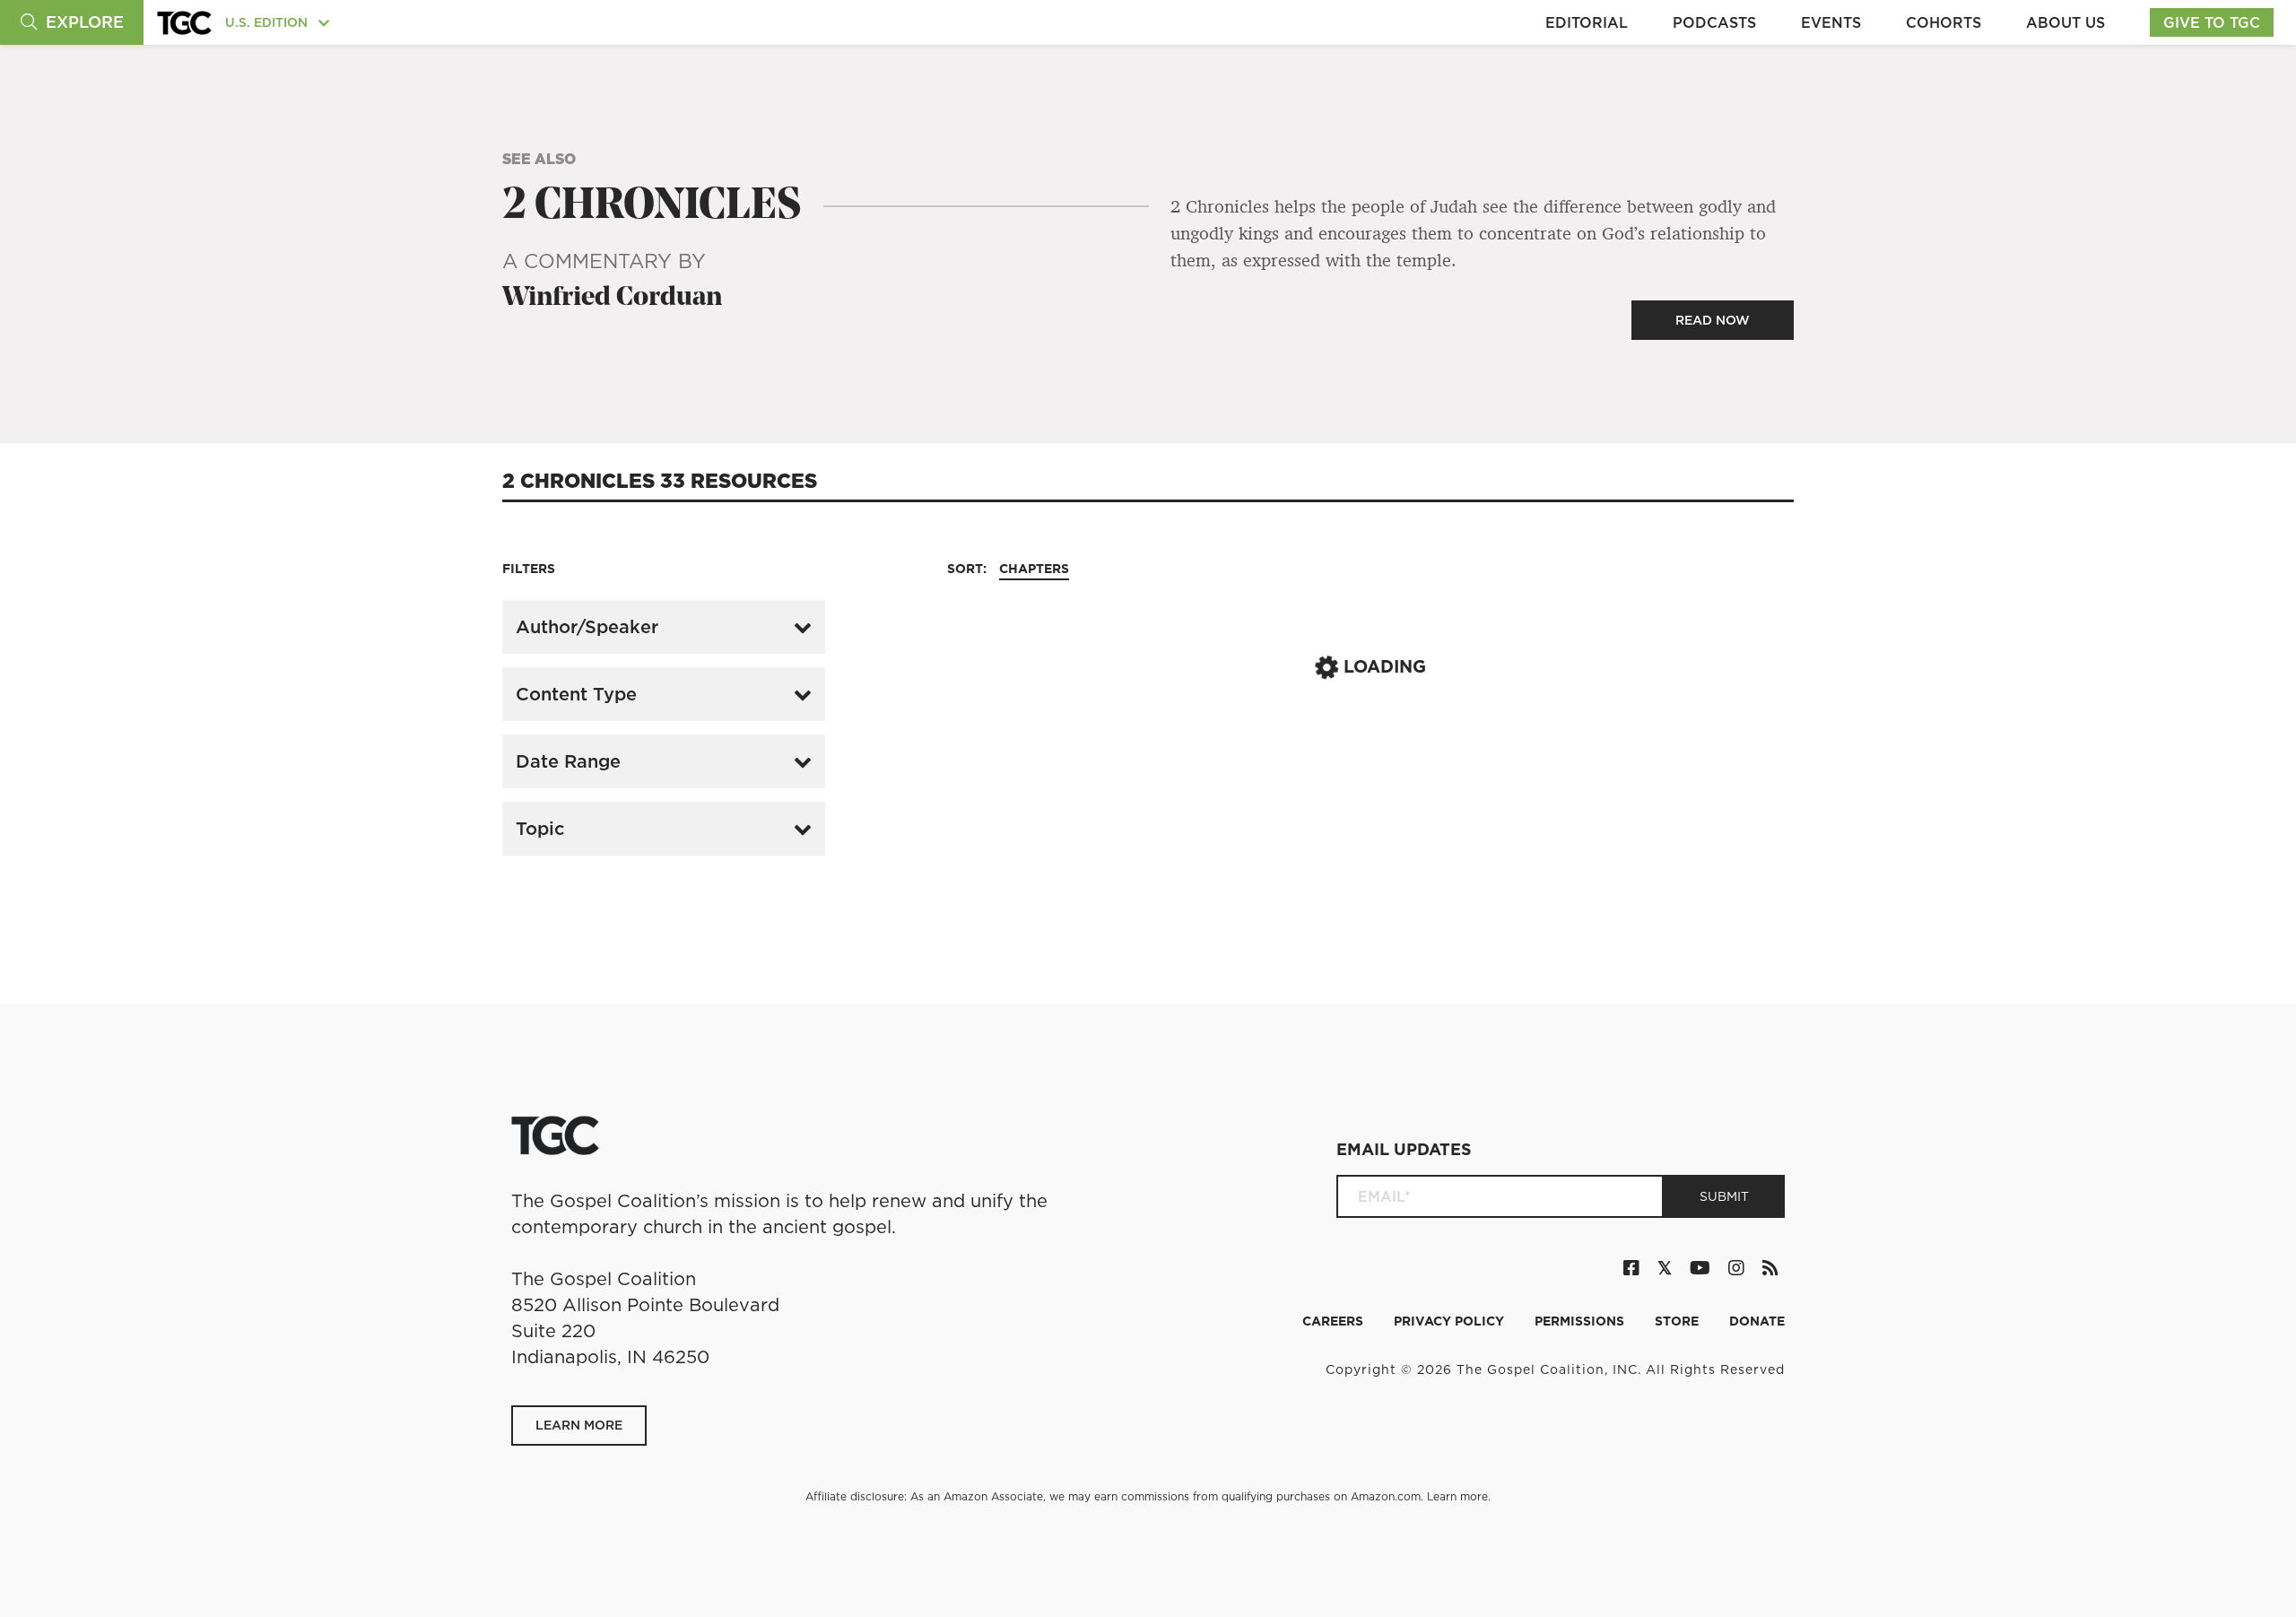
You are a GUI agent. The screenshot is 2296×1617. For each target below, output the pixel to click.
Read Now (1713, 320)
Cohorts (1944, 22)
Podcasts (1714, 22)
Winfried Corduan (612, 298)
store (1679, 1321)
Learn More (579, 1425)
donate (1757, 1321)
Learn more (1457, 1496)
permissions (1581, 1321)
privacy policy (1451, 1321)
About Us (2066, 22)
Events (1831, 22)
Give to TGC (2212, 22)
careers (1335, 1321)
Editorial (1587, 22)
